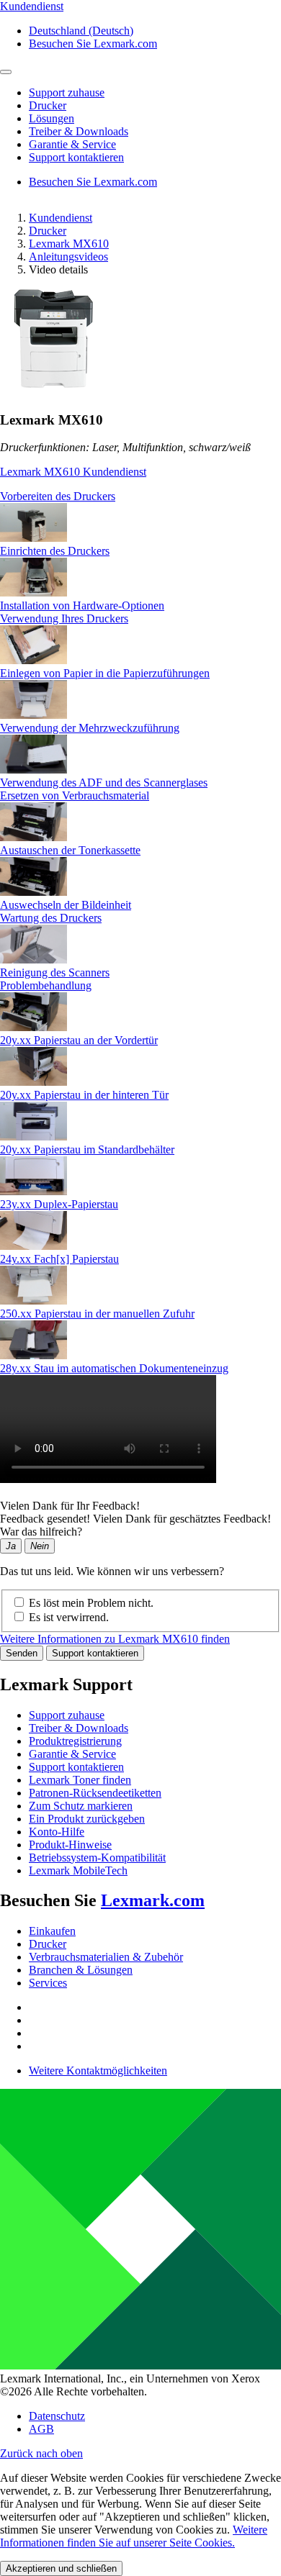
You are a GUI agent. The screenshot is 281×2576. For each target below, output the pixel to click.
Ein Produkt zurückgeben (87, 1819)
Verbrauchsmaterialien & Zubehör (106, 1957)
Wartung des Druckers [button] (51, 918)
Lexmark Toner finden (80, 1780)
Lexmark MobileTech (78, 1870)
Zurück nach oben (41, 2453)
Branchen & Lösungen (81, 1970)
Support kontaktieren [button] (76, 157)
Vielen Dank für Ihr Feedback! (70, 1506)
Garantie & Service (72, 1754)
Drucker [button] (48, 105)
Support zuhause (67, 1715)
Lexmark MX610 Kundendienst (73, 472)
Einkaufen (52, 1931)
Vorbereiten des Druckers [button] (58, 496)
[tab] (140, 496)
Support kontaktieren (95, 1653)
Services (48, 1983)
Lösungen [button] (52, 118)
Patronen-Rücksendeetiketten (95, 1793)
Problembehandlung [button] (46, 985)
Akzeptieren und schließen (61, 2568)
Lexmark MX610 (69, 244)
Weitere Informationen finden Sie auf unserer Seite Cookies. (134, 2536)
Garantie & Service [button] (72, 144)
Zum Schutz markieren (81, 1806)
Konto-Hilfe (57, 1832)
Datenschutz (57, 2416)
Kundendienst (61, 218)
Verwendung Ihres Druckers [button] (64, 618)
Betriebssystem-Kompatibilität (97, 1858)
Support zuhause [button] (67, 92)
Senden (22, 1653)
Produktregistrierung (75, 1741)
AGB (41, 2429)
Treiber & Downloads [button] (79, 131)
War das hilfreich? (41, 1532)
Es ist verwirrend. (69, 1617)
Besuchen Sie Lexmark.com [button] (93, 44)
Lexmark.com (153, 1900)
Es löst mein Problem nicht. (91, 1603)
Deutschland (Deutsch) (81, 31)
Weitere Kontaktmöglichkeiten (98, 2071)
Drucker (48, 231)
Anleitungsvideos (68, 257)
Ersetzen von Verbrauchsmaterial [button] (75, 795)
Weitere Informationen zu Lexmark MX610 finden (115, 1639)
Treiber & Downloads (79, 1728)
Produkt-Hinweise (70, 1845)
